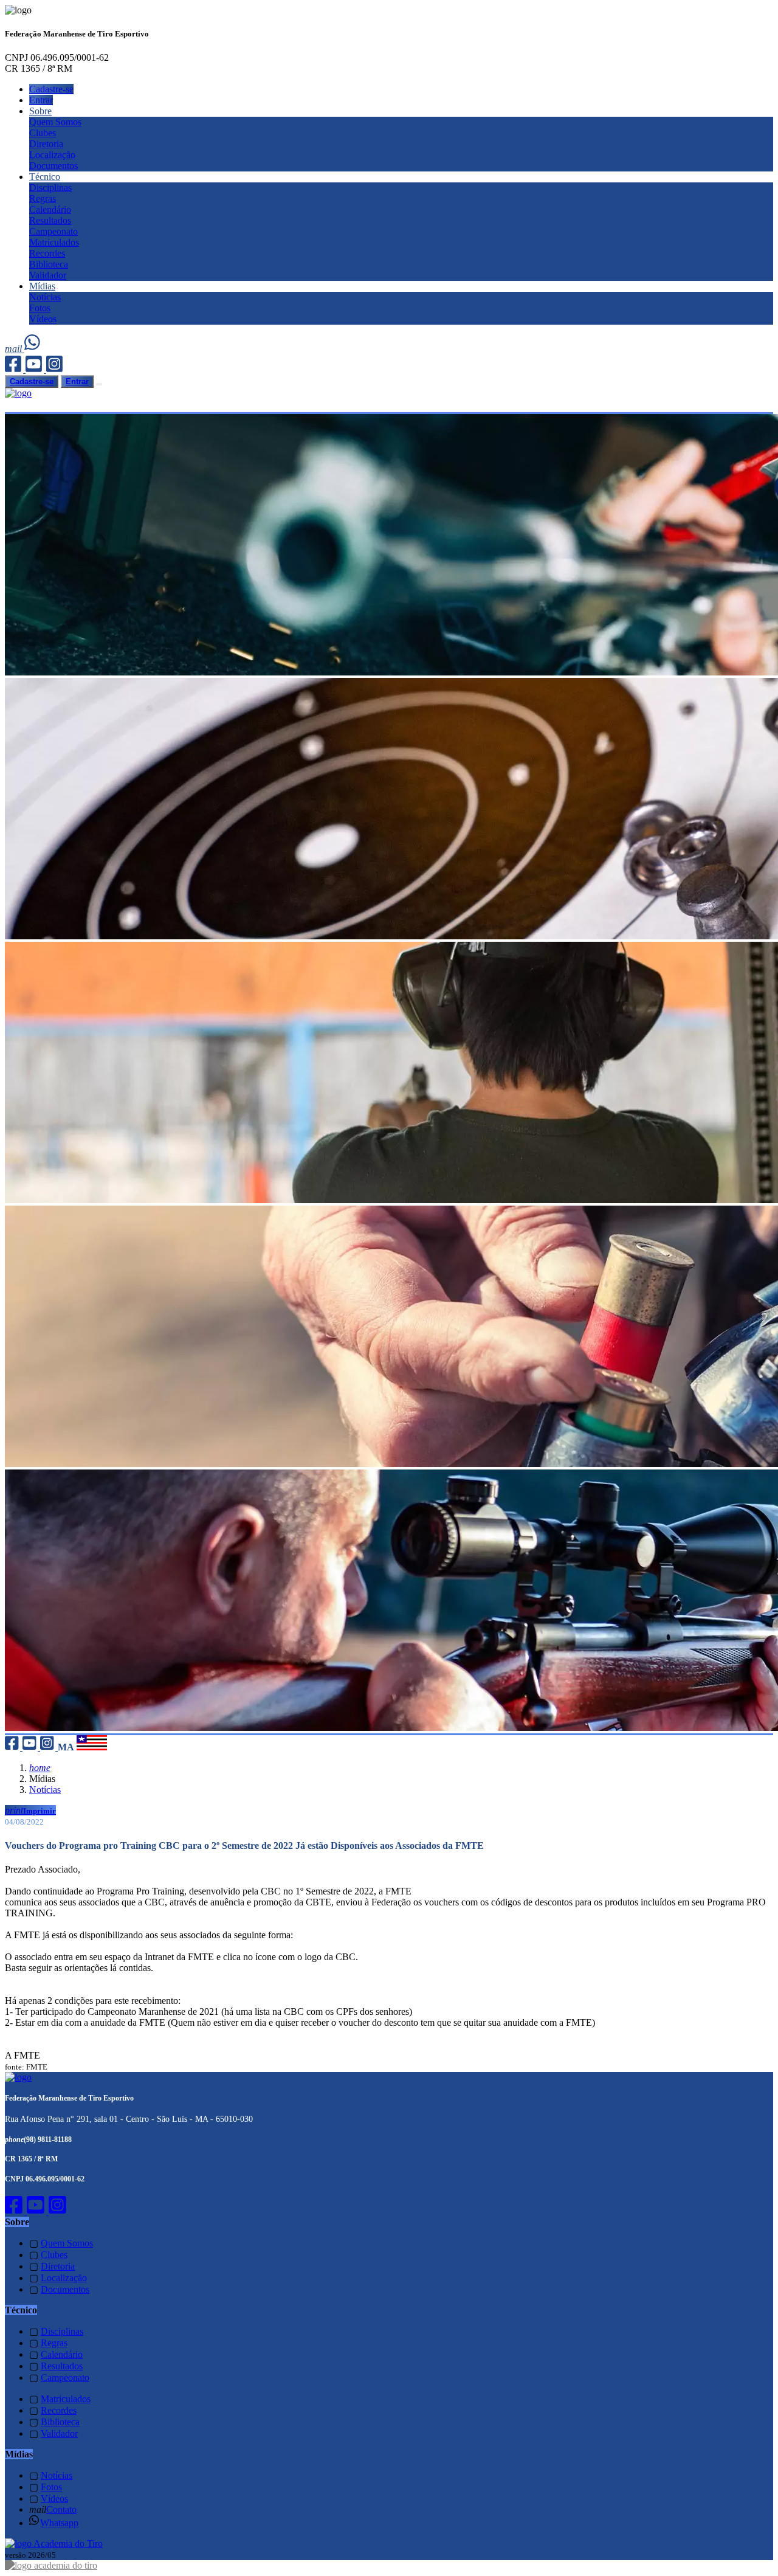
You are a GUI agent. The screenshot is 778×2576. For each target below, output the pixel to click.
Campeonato (53, 231)
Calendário (50, 209)
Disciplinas (50, 188)
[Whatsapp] (33, 349)
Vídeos (43, 319)
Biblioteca (49, 264)
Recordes (47, 253)
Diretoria (46, 144)
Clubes (43, 133)
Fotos (40, 308)
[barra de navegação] (99, 384)
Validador (48, 275)
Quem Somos (55, 122)
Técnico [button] (45, 177)
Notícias (45, 297)
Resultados (50, 220)
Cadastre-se (51, 89)
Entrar (41, 100)
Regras (43, 199)
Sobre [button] (40, 111)
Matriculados (54, 242)
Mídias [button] (42, 286)
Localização (52, 155)
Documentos (53, 166)
